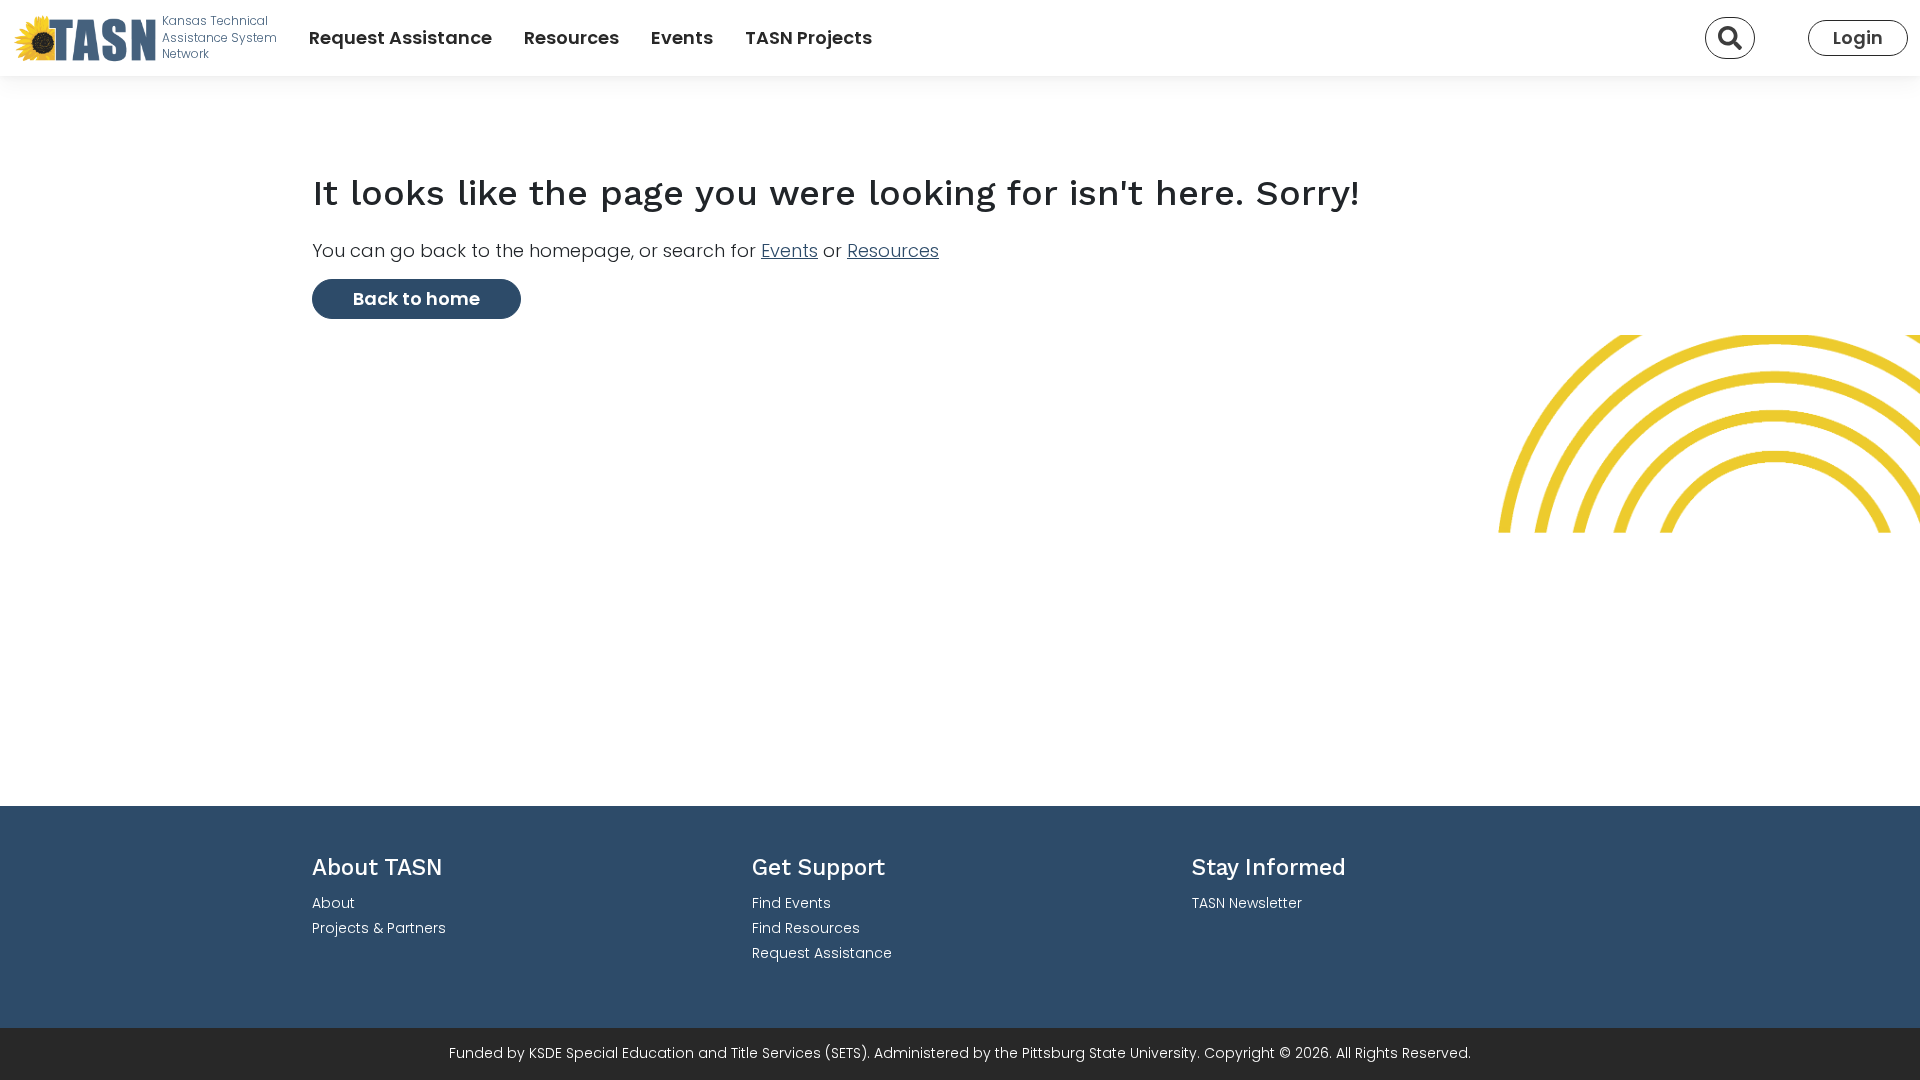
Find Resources (806, 928)
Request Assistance (400, 37)
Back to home (416, 298)
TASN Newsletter (1247, 903)
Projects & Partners (379, 928)
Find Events (791, 903)
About (333, 903)
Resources (571, 37)
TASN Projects (808, 37)
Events (682, 37)
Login (1858, 37)
